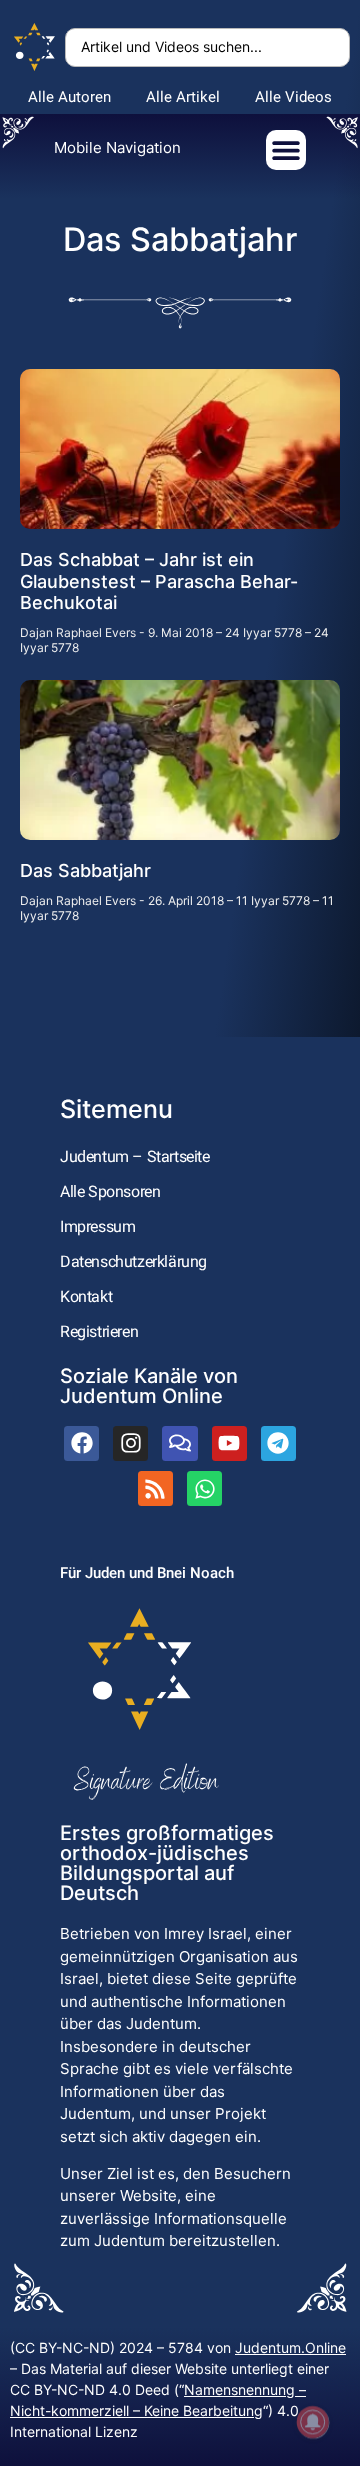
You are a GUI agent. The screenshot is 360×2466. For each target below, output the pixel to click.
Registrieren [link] (99, 1331)
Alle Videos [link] (293, 97)
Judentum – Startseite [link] (135, 1156)
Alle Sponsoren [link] (110, 1191)
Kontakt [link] (86, 1296)
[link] (35, 47)
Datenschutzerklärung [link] (133, 1261)
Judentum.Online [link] (290, 2347)
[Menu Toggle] (286, 150)
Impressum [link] (97, 1226)
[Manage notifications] (313, 2422)
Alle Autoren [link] (69, 97)
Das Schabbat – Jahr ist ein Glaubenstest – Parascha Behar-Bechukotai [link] (159, 581)
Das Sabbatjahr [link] (85, 870)
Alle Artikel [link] (183, 97)
